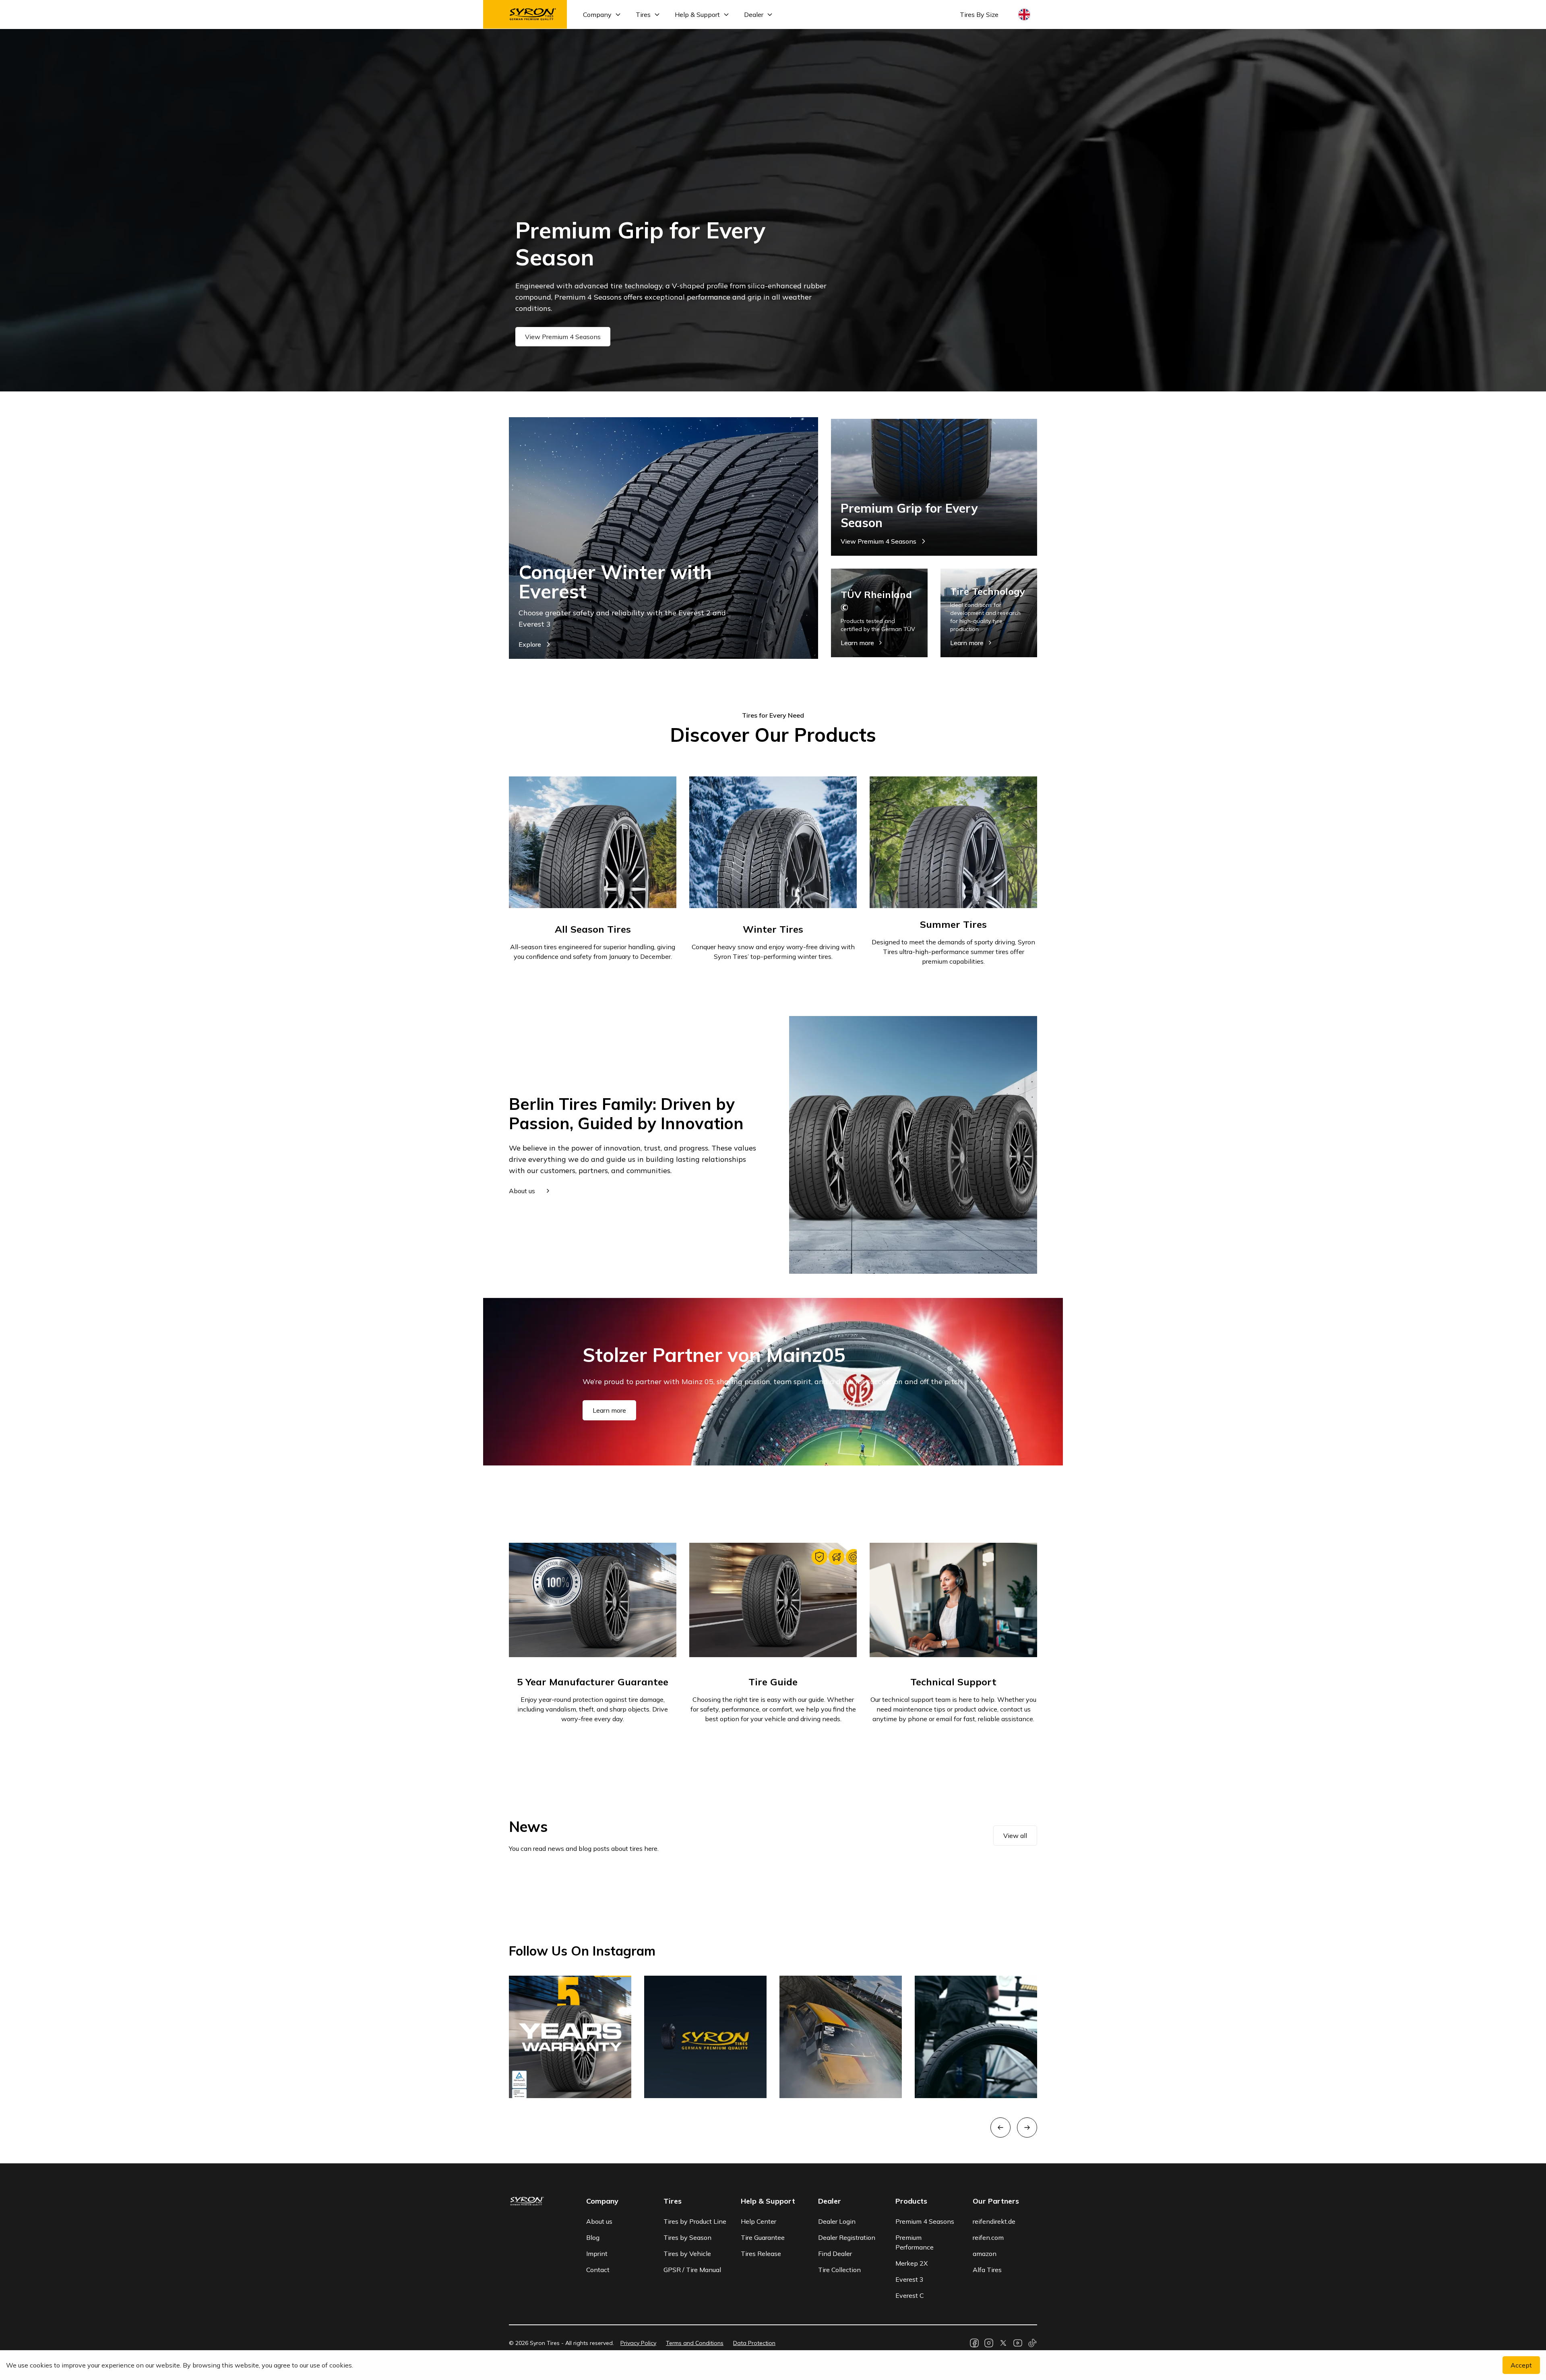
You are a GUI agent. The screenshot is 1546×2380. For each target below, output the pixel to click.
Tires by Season (687, 2237)
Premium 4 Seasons (925, 2221)
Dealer (754, 14)
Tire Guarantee (763, 2237)
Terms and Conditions (695, 2343)
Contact (598, 2270)
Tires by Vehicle (687, 2254)
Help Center (759, 2221)
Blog (593, 2237)
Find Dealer (835, 2254)
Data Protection (754, 2343)
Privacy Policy (638, 2343)
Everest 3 (909, 2279)
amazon (985, 2254)
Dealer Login (837, 2221)
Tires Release (761, 2254)
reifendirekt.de (994, 2221)
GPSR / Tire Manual (692, 2270)
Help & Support (697, 14)
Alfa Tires (987, 2270)
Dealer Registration (847, 2237)
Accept (1521, 2365)
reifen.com (988, 2237)
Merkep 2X (911, 2263)
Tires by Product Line (695, 2221)
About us (599, 2221)
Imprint (597, 2254)
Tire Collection (839, 2270)
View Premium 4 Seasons (563, 337)
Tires (643, 14)
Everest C (910, 2295)
